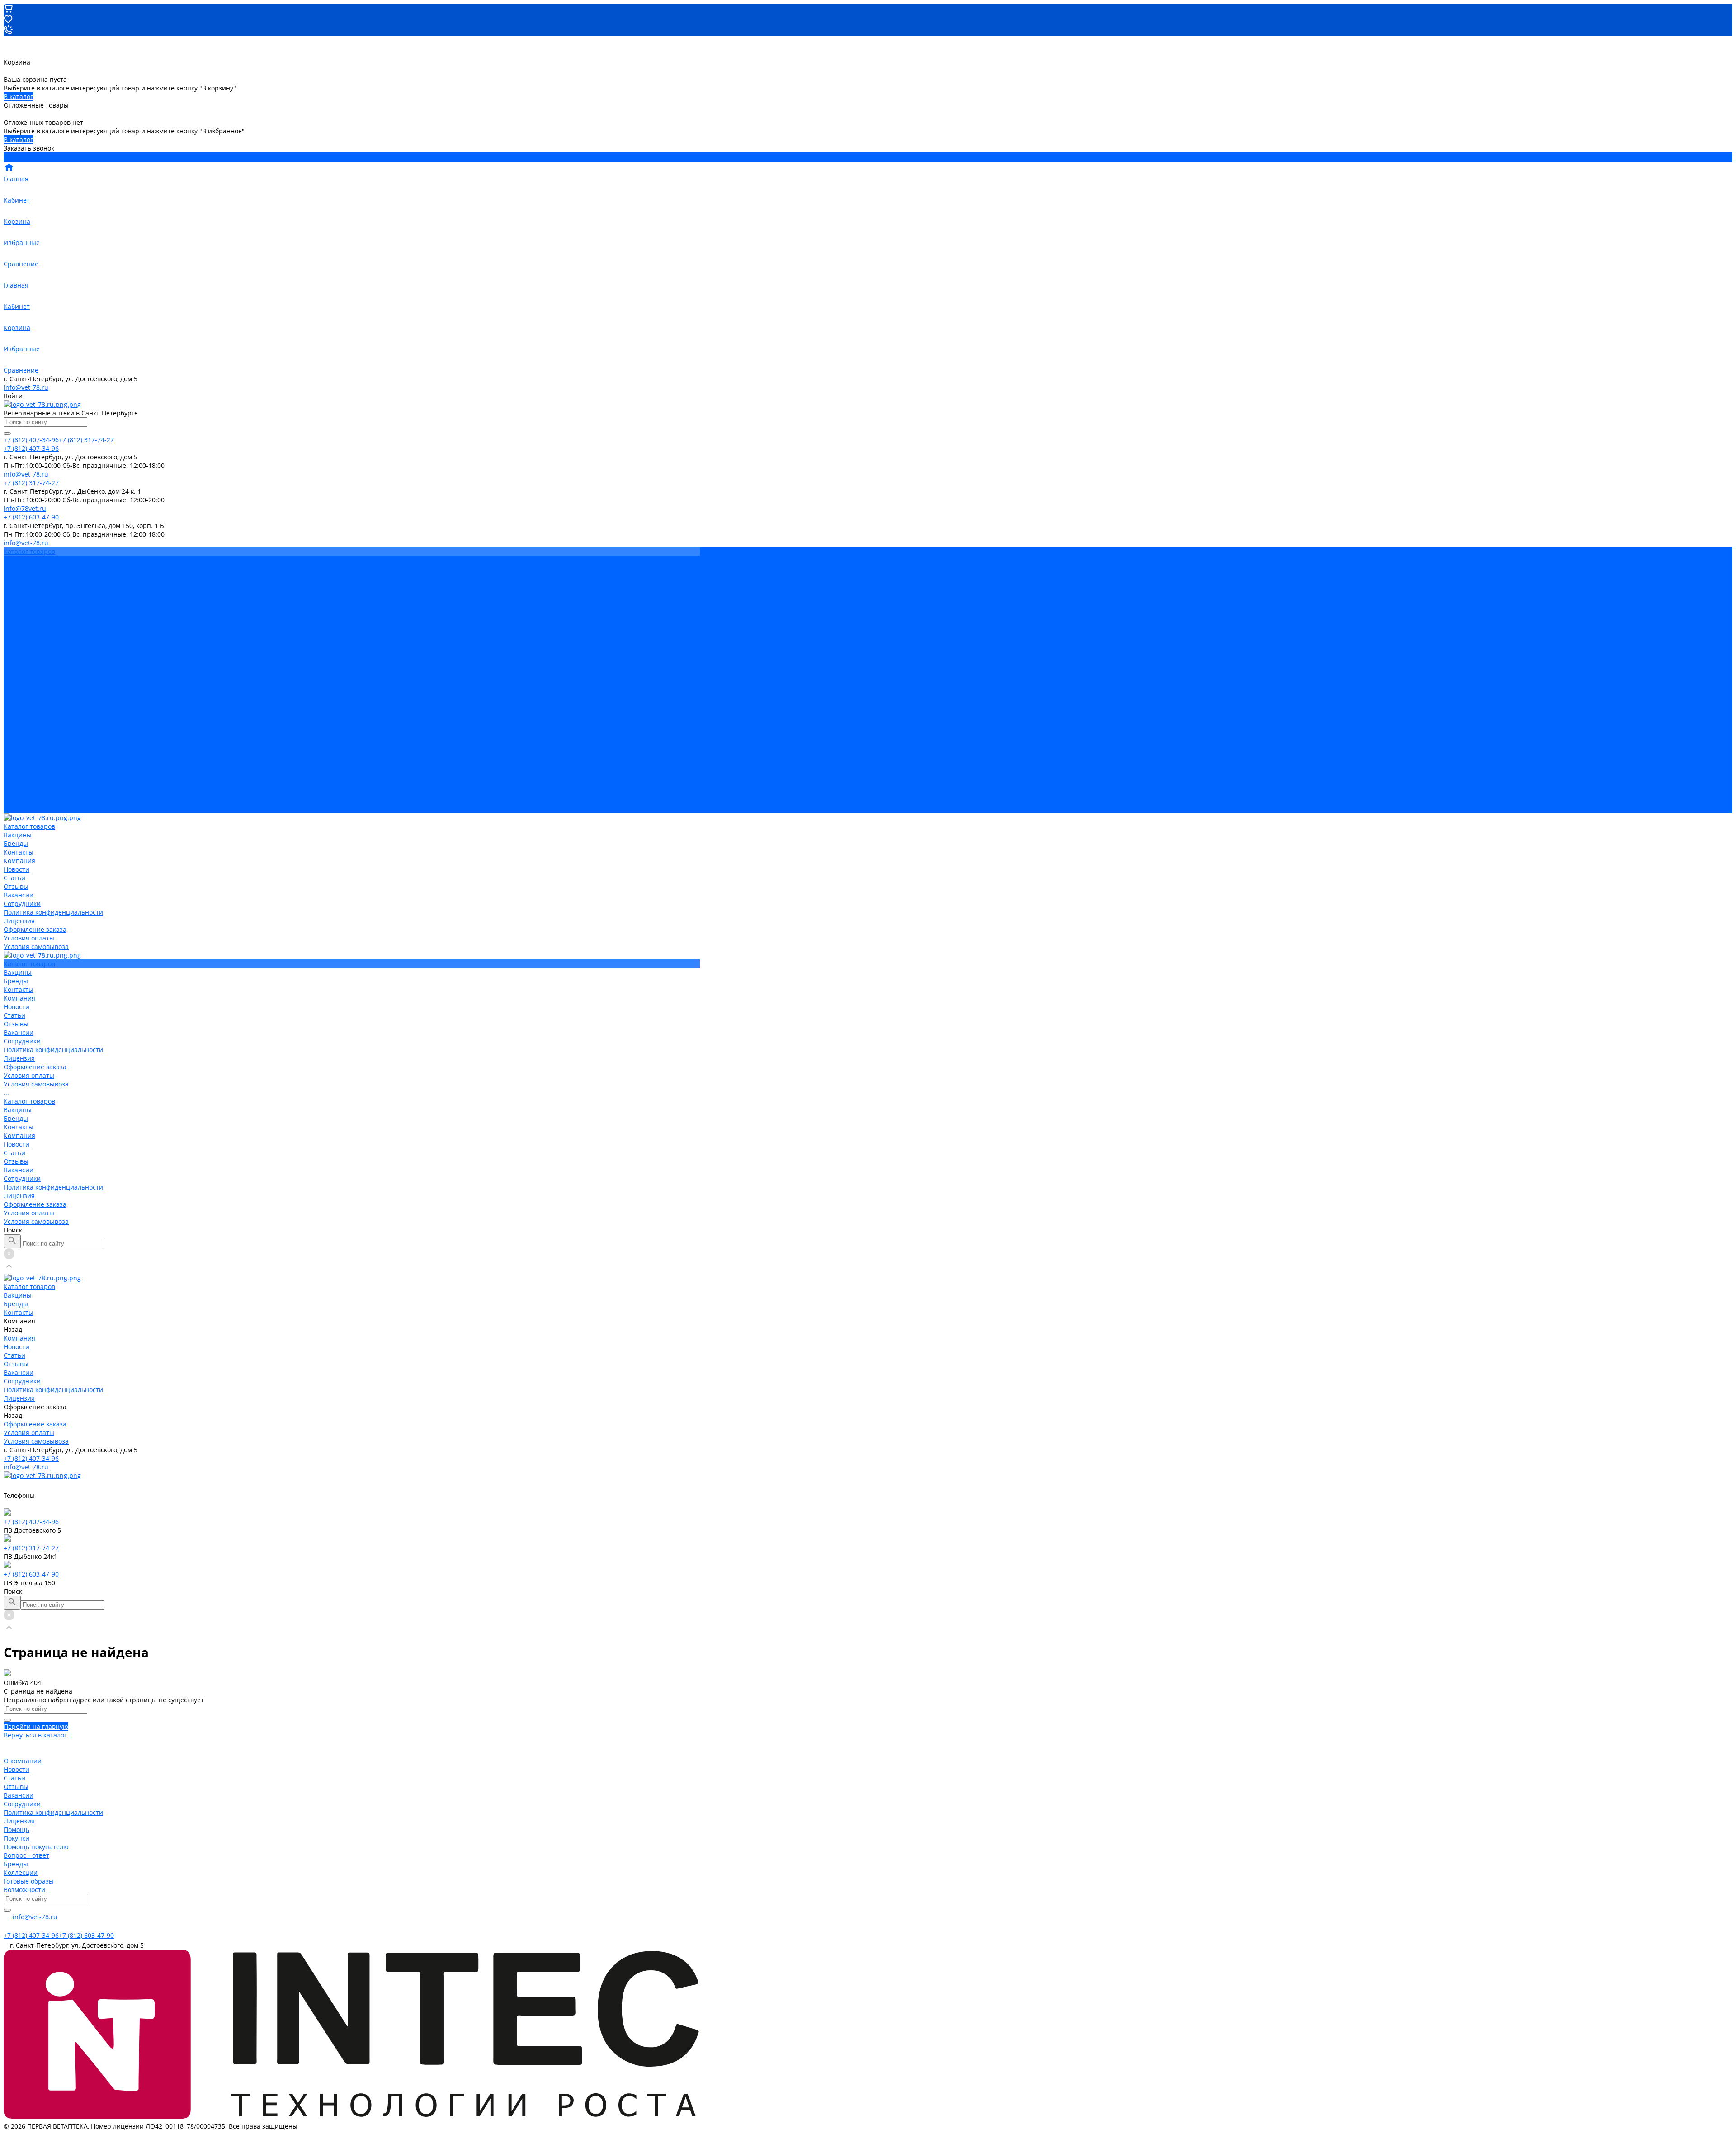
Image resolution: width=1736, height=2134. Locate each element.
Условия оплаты (29, 663)
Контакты (19, 715)
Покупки (17, 1838)
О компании (23, 1761)
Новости (17, 594)
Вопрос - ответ (26, 1855)
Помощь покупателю (36, 1847)
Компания (19, 723)
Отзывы (16, 611)
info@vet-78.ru (26, 387)
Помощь (17, 1829)
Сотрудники (22, 629)
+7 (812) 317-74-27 (31, 1548)
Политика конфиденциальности (53, 637)
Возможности (24, 1890)
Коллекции (21, 1872)
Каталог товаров (29, 689)
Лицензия (19, 646)
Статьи (14, 603)
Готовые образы (29, 1881)
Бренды (16, 706)
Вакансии (19, 620)
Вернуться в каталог (35, 1735)
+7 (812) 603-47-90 (31, 1574)
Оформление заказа (35, 792)
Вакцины (18, 697)
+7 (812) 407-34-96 (31, 1458)
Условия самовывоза (36, 672)
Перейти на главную (36, 1726)
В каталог (18, 97)
